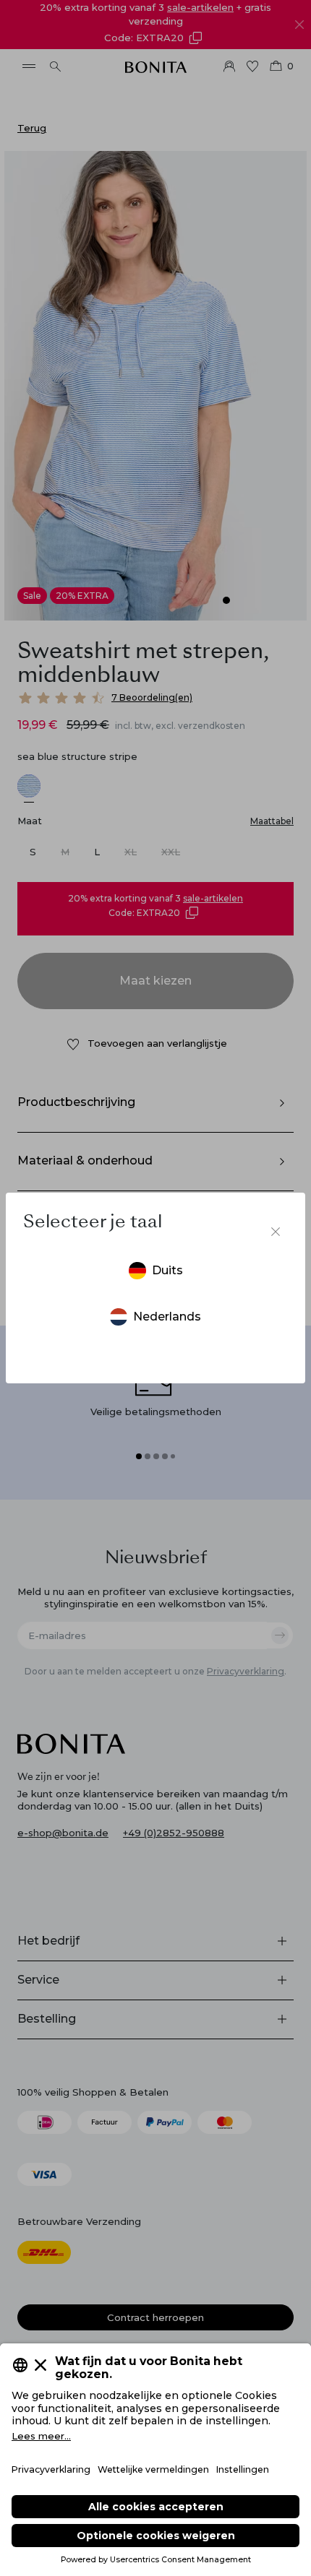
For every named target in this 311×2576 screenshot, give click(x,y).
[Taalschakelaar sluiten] (276, 1232)
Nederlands (167, 1317)
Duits (167, 1270)
